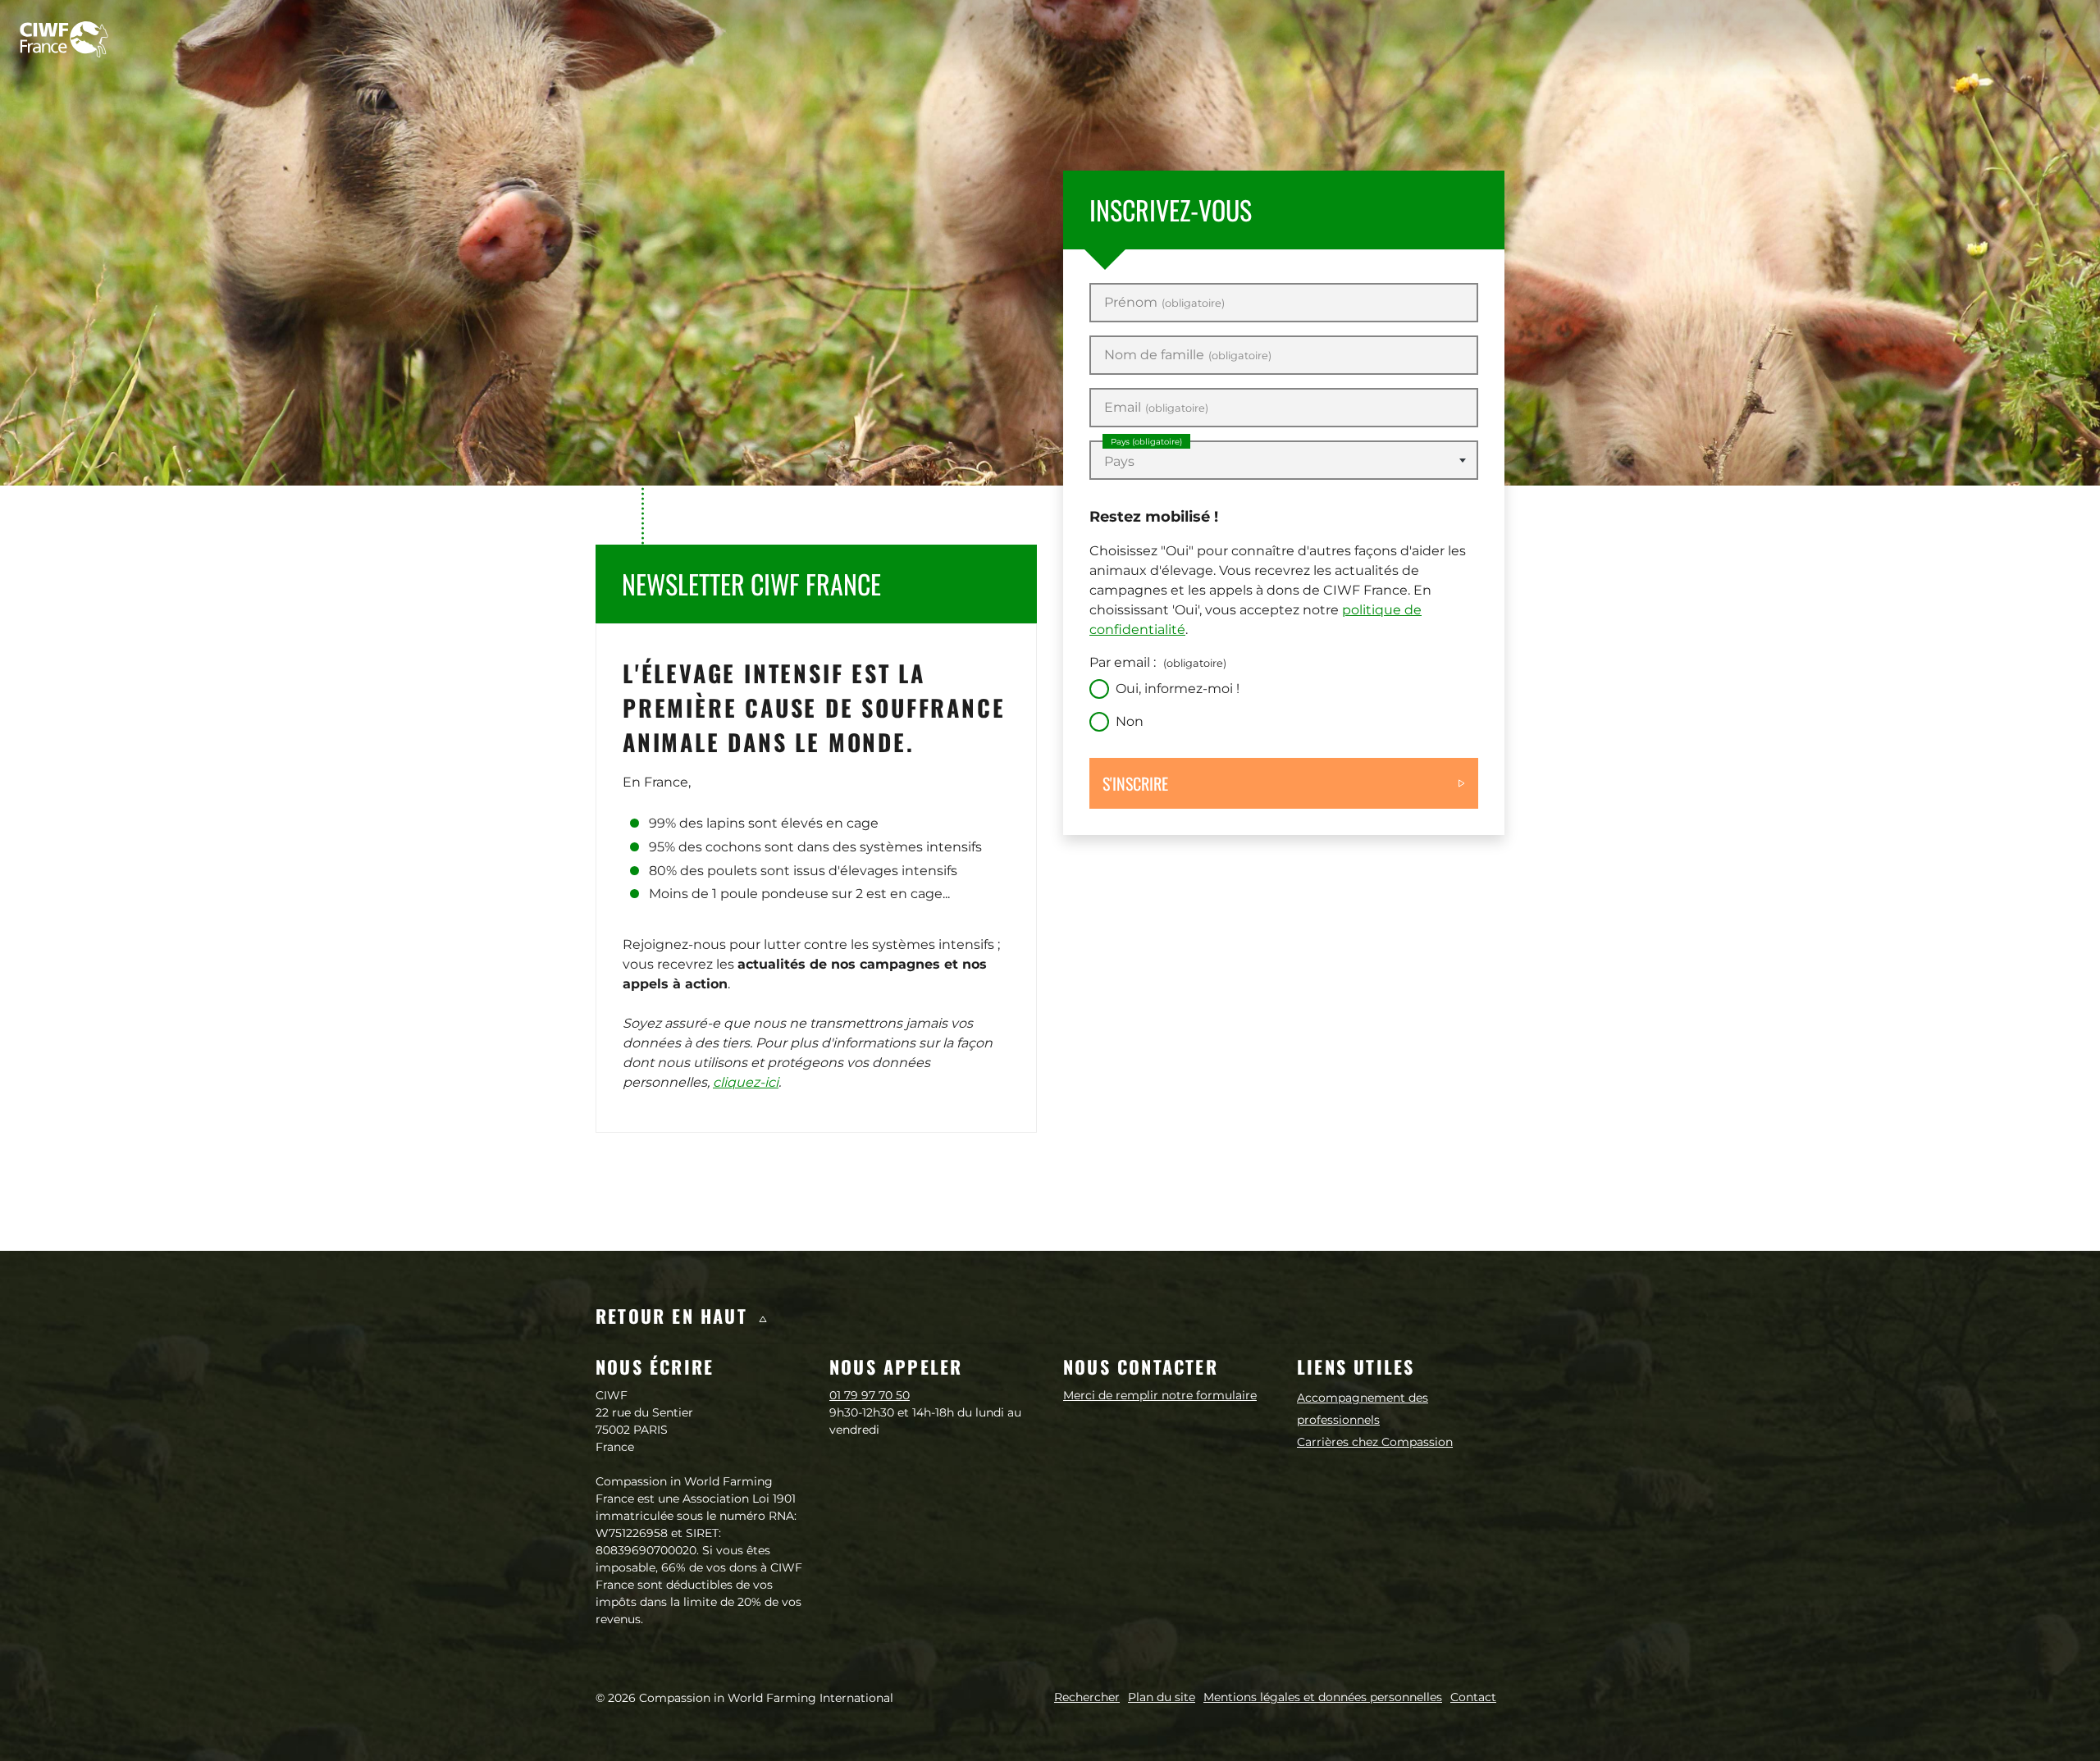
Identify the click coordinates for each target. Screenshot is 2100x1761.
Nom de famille (1188, 355)
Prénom (1164, 303)
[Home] (64, 39)
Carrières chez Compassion (1375, 1442)
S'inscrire (1135, 783)
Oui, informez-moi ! (1178, 689)
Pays (1146, 442)
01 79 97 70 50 (870, 1395)
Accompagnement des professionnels (1363, 1409)
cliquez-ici (746, 1082)
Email (1156, 408)
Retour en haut (675, 1316)
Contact (1473, 1697)
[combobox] (1284, 460)
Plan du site (1162, 1697)
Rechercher (1087, 1697)
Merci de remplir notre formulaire (1160, 1395)
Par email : (1158, 662)
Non (1130, 721)
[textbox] (1284, 462)
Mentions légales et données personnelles (1323, 1697)
